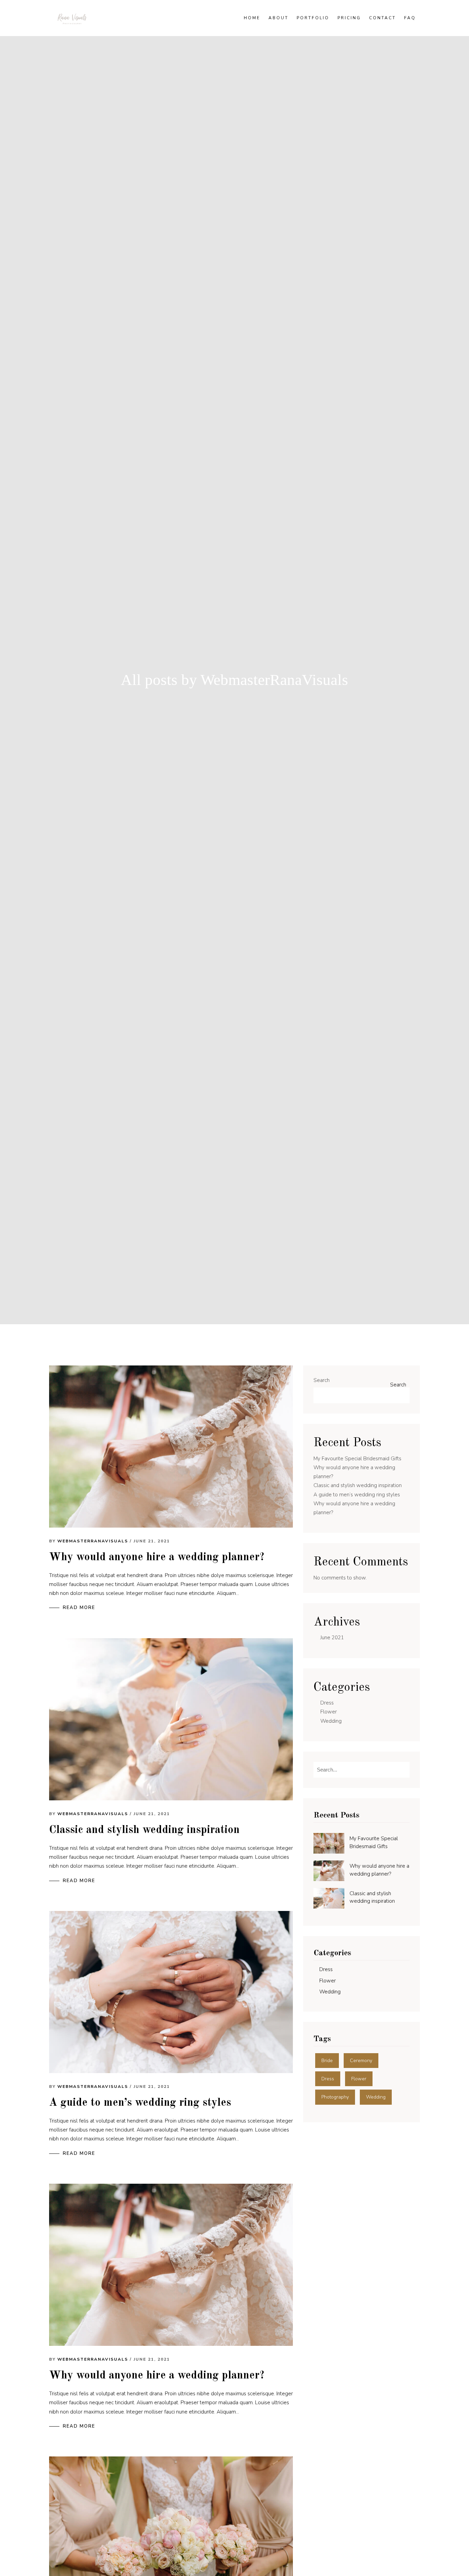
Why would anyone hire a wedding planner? (157, 1557)
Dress (327, 1703)
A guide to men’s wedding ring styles (140, 2103)
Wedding (331, 1721)
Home (252, 18)
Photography (335, 2097)
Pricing (349, 18)
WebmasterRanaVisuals (93, 1541)
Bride (327, 2061)
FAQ (410, 18)
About (278, 18)
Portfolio (313, 18)
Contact (382, 18)
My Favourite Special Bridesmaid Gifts (357, 1459)
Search (322, 1380)
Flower (329, 1712)
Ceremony (361, 2061)
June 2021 (332, 1638)
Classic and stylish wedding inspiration (144, 1830)
